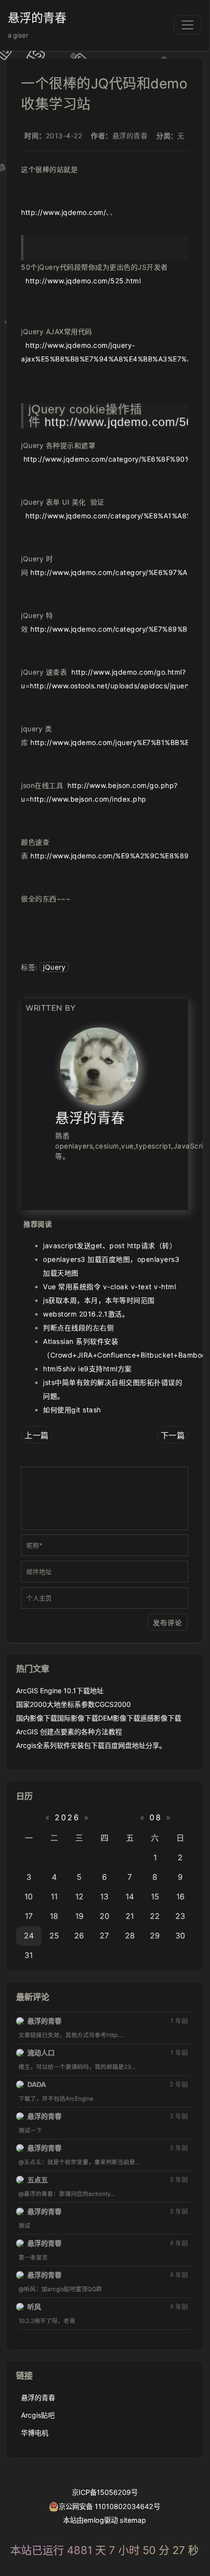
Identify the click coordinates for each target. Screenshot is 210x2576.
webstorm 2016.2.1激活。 (86, 1314)
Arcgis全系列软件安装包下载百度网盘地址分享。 (91, 1745)
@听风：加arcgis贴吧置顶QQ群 (60, 2289)
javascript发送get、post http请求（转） (110, 1245)
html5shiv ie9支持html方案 (87, 1369)
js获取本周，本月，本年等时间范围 (99, 1300)
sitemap (133, 2520)
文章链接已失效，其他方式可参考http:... (71, 2035)
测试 (24, 2226)
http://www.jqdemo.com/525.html (83, 281)
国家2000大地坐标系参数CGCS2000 (73, 1704)
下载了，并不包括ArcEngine (56, 2099)
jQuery (54, 967)
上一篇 (37, 1435)
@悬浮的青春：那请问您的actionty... (67, 2194)
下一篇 (173, 1435)
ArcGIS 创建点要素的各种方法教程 (69, 1732)
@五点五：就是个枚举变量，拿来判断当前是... (79, 2162)
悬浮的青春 (37, 18)
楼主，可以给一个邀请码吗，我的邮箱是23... (77, 2067)
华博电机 (35, 2433)
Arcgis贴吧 (38, 2415)
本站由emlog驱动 (90, 2520)
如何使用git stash (72, 1410)
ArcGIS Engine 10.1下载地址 (60, 1691)
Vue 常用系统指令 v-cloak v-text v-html (109, 1287)
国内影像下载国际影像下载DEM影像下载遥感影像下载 (99, 1718)
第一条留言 (33, 2257)
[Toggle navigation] (188, 25)
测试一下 (30, 2130)
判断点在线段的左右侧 (78, 1328)
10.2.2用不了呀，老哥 (47, 2321)
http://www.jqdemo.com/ (63, 212)
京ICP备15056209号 (105, 2492)
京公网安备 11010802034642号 (109, 2506)
